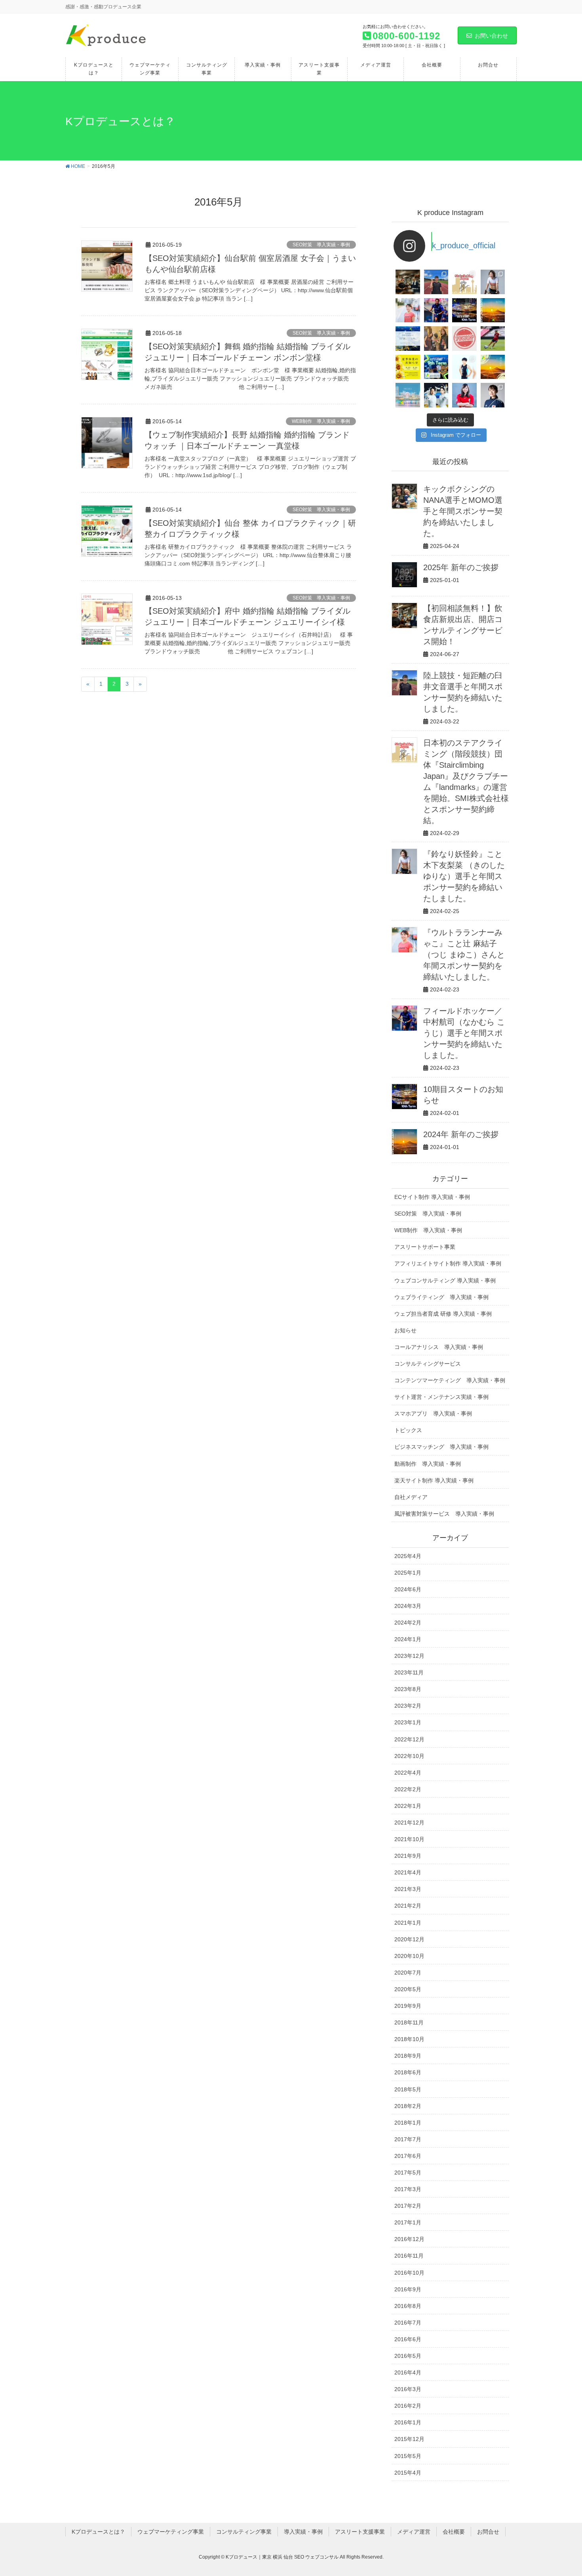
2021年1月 (408, 1923)
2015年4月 (408, 2473)
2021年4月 (408, 1872)
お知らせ (405, 1330)
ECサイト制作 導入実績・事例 (432, 1197)
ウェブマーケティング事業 (171, 2532)
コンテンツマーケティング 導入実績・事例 (450, 1380)
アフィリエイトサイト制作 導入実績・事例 (448, 1263)
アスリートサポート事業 (425, 1247)
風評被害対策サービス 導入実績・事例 (444, 1514)
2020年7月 (408, 1973)
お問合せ (488, 2532)
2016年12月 (409, 2239)
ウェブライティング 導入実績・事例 (441, 1297)
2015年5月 (408, 2456)
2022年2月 (408, 1789)
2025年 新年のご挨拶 (461, 567)
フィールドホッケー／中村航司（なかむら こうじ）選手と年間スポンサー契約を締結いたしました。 (464, 1033)
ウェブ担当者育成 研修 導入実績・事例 (443, 1314)
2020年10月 (409, 1956)
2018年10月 (409, 2039)
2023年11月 (409, 1672)
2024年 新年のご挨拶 (461, 1134)
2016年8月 (408, 2306)
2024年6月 (408, 1589)
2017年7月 (408, 2139)
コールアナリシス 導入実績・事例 (439, 1347)
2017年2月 (408, 2206)
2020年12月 (409, 1939)
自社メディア (411, 1497)
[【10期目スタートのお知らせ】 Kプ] (464, 310)
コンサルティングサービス (428, 1364)
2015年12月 (409, 2439)
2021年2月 (408, 1906)
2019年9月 (408, 2006)
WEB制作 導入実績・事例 (321, 421)
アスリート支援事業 (360, 2532)
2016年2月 (408, 2406)
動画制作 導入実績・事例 (428, 1464)
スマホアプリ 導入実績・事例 (433, 1414)
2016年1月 (408, 2422)
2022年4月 (408, 1773)
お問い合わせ (491, 36)
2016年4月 (408, 2372)
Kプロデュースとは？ (98, 2532)
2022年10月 (409, 1756)
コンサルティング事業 (244, 2532)
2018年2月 (408, 2106)
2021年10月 (409, 1839)
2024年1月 (408, 1639)
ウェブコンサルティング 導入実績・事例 (445, 1280)
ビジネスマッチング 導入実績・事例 (441, 1447)
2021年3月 (408, 1889)
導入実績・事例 (303, 2532)
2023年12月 (409, 1656)
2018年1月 (408, 2123)
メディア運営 (414, 2532)
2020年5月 (408, 1989)
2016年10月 (409, 2273)
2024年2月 (408, 1623)
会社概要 (454, 2532)
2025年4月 (408, 1556)
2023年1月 (408, 1722)
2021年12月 (409, 1823)
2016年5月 (408, 2356)
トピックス (408, 1430)
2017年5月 (408, 2173)
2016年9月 (408, 2289)
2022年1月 (408, 1806)
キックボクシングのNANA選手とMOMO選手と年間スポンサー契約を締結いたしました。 (463, 511)
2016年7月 (408, 2323)
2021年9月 (408, 1856)
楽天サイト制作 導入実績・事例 (434, 1480)
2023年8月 (408, 1689)
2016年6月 (408, 2339)
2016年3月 (408, 2389)
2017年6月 (408, 2156)
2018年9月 (408, 2056)
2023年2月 (408, 1706)
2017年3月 (408, 2189)
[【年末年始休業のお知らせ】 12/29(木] (408, 395)
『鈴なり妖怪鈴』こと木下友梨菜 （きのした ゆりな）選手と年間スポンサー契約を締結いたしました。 (464, 876)
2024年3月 (408, 1606)
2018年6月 (408, 2072)
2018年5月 (408, 2089)
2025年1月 (408, 1573)
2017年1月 (408, 2222)
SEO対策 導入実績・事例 (321, 245)
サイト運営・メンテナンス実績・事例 (441, 1397)
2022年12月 (409, 1739)
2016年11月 (409, 2256)
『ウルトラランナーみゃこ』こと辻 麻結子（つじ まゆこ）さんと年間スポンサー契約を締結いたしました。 (464, 955)
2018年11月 (409, 2022)
